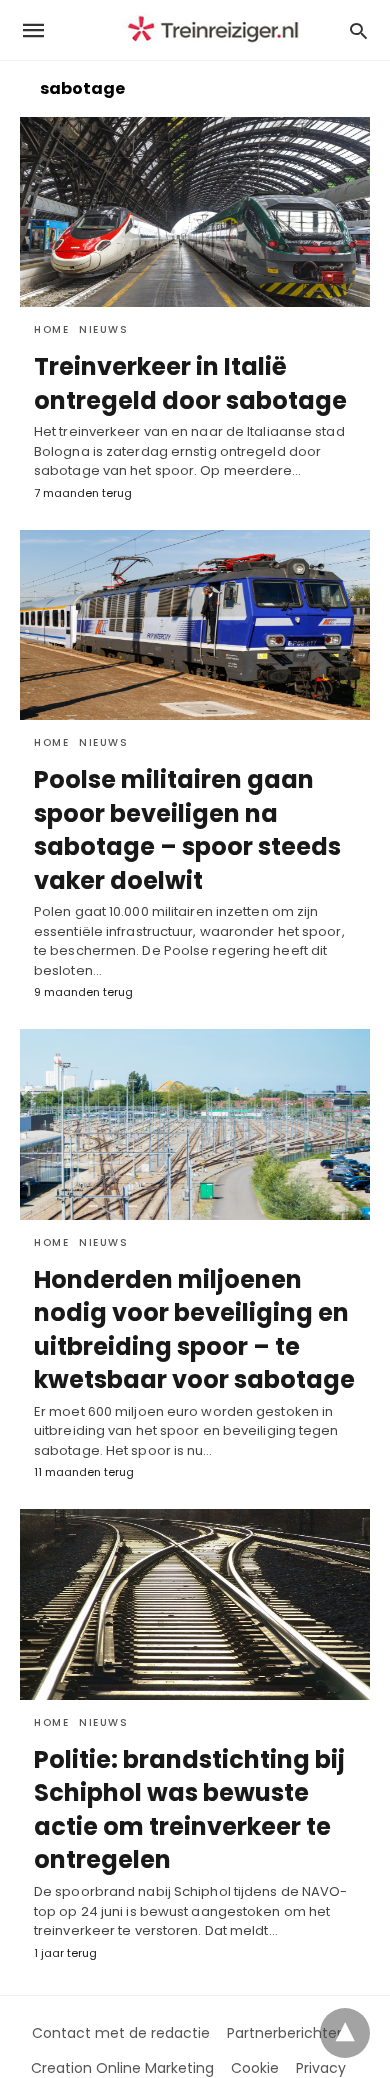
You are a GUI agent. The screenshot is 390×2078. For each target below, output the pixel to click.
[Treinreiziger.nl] (217, 30)
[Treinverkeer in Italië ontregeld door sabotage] (195, 212)
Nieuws (103, 329)
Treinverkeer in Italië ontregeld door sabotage (190, 383)
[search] (358, 30)
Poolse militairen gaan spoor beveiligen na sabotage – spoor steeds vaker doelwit (187, 830)
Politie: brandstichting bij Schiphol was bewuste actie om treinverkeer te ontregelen (189, 1810)
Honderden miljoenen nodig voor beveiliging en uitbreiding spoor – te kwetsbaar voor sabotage (194, 1330)
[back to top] (345, 2033)
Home (51, 329)
